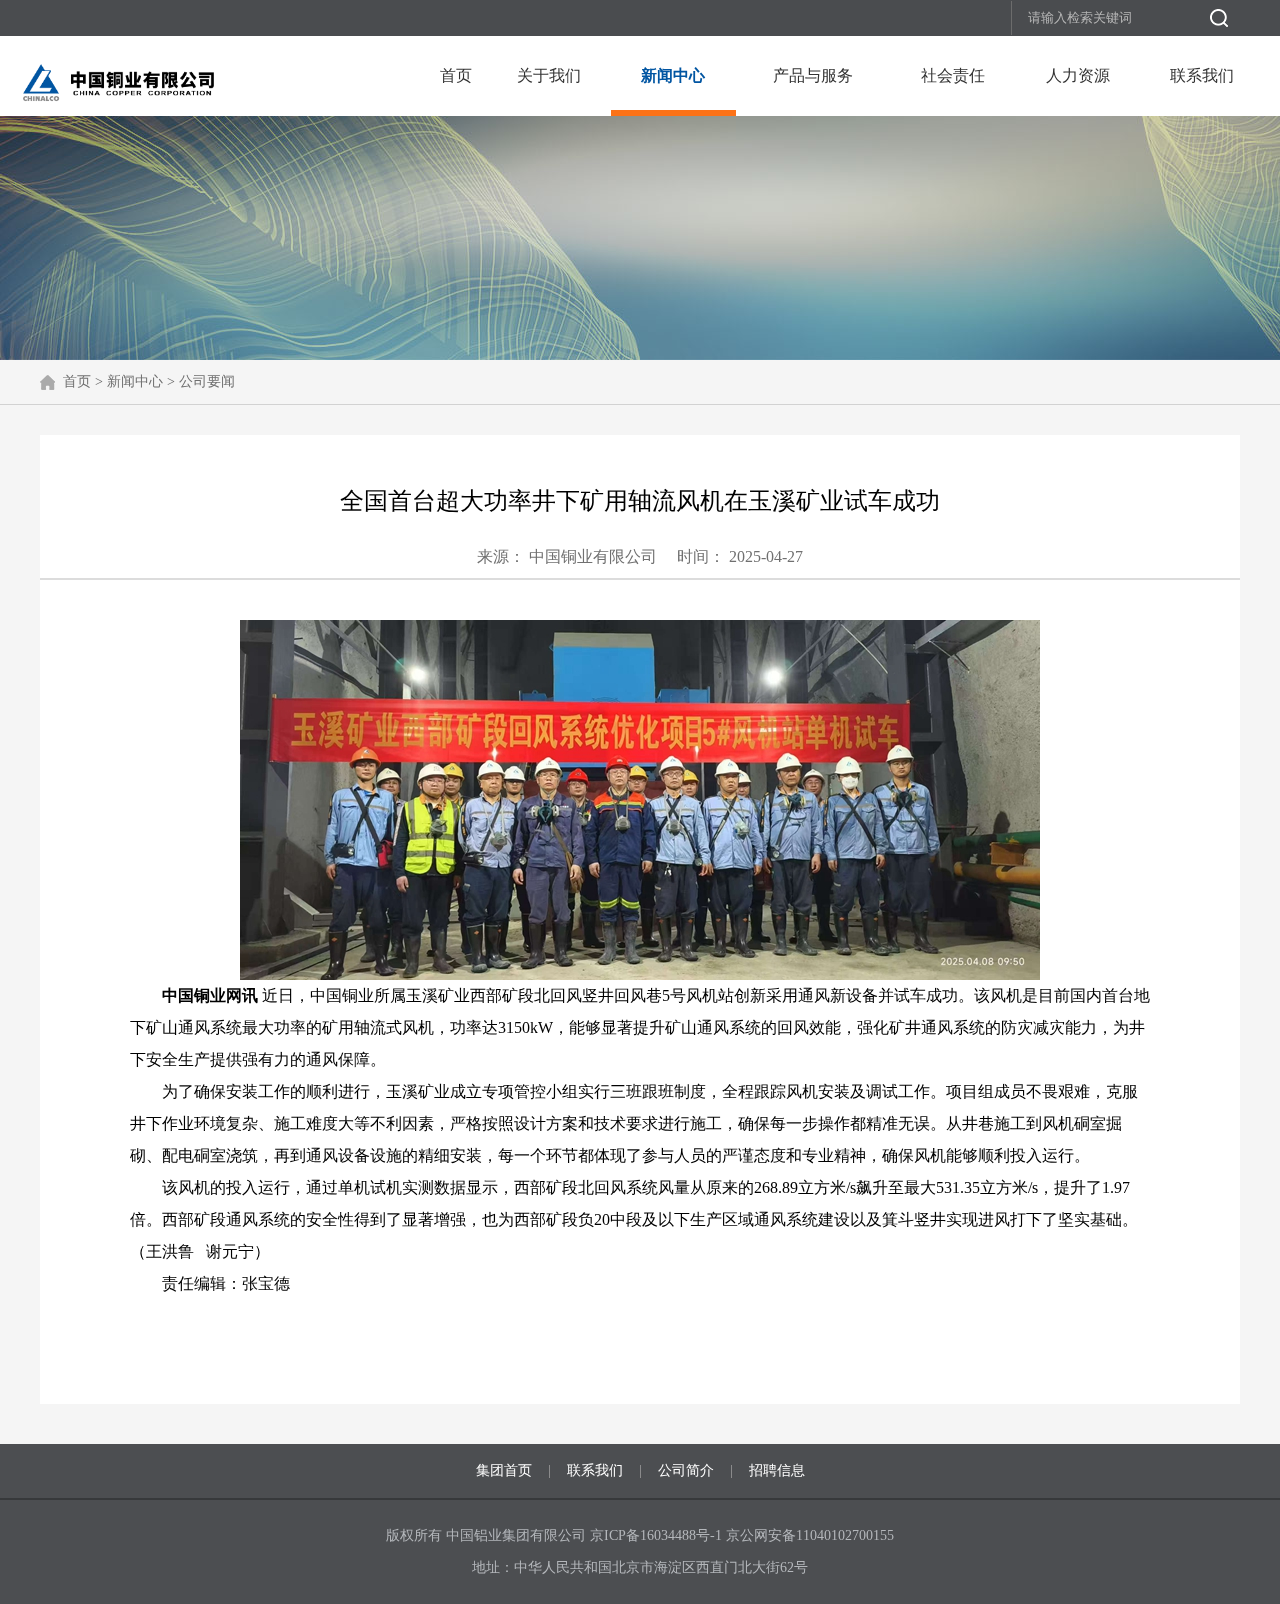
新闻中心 (673, 75)
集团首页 (504, 1470)
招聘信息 (777, 1470)
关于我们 (549, 75)
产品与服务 (813, 75)
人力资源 (1078, 75)
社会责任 (953, 75)
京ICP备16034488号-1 (658, 1535)
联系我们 (1202, 75)
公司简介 (686, 1470)
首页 (456, 75)
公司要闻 (207, 381)
